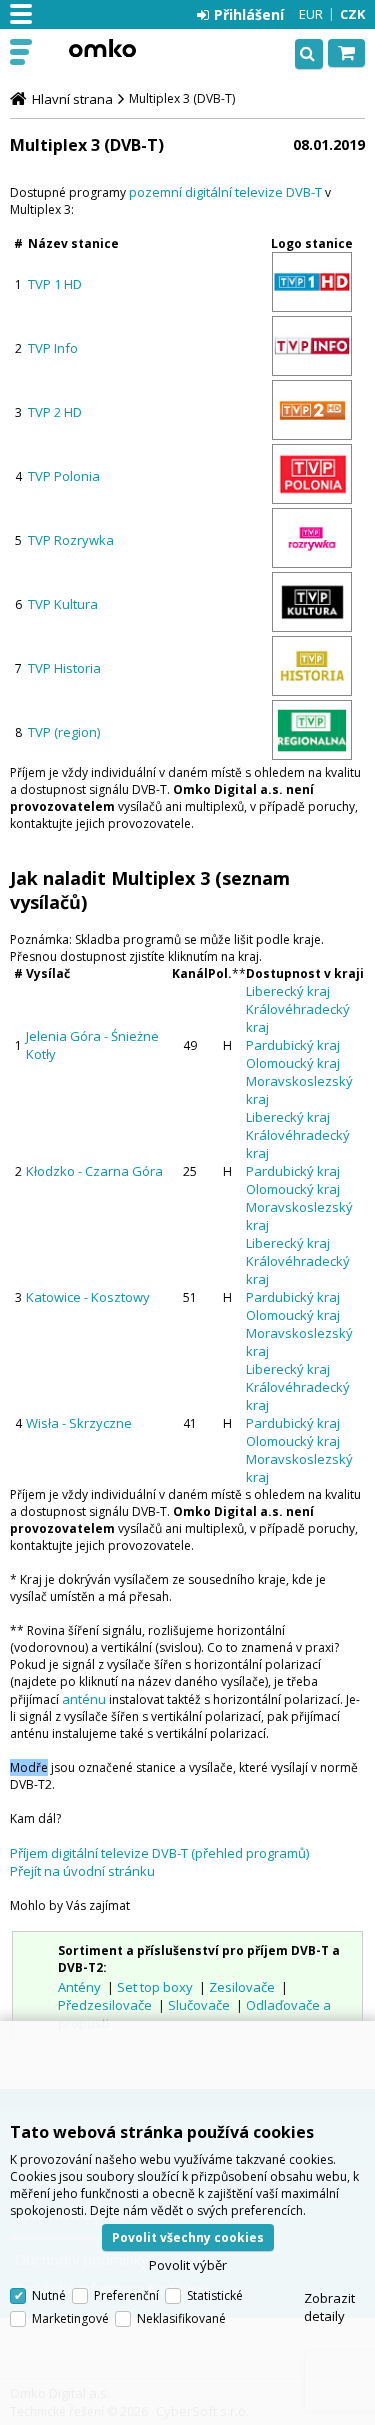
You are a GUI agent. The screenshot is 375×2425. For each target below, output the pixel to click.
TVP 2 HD (55, 412)
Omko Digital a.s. (102, 48)
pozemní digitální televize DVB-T (225, 192)
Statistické (215, 2295)
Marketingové (70, 2318)
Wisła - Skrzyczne (79, 1423)
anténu (84, 1699)
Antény (79, 1987)
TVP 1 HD (55, 284)
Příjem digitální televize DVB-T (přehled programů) (159, 1853)
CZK (352, 14)
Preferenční (126, 2295)
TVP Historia (64, 668)
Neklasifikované (181, 2318)
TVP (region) (64, 732)
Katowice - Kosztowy (88, 1297)
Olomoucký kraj (293, 1063)
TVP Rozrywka (71, 540)
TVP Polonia (64, 476)
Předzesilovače (105, 2005)
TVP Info (53, 348)
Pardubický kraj (293, 1045)
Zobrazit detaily (329, 2307)
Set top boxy (155, 1987)
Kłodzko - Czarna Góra (94, 1171)
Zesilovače (242, 1987)
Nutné (49, 2295)
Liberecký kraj (288, 991)
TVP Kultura (63, 604)
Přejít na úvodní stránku (82, 1871)
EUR (311, 14)
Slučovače (199, 2005)
